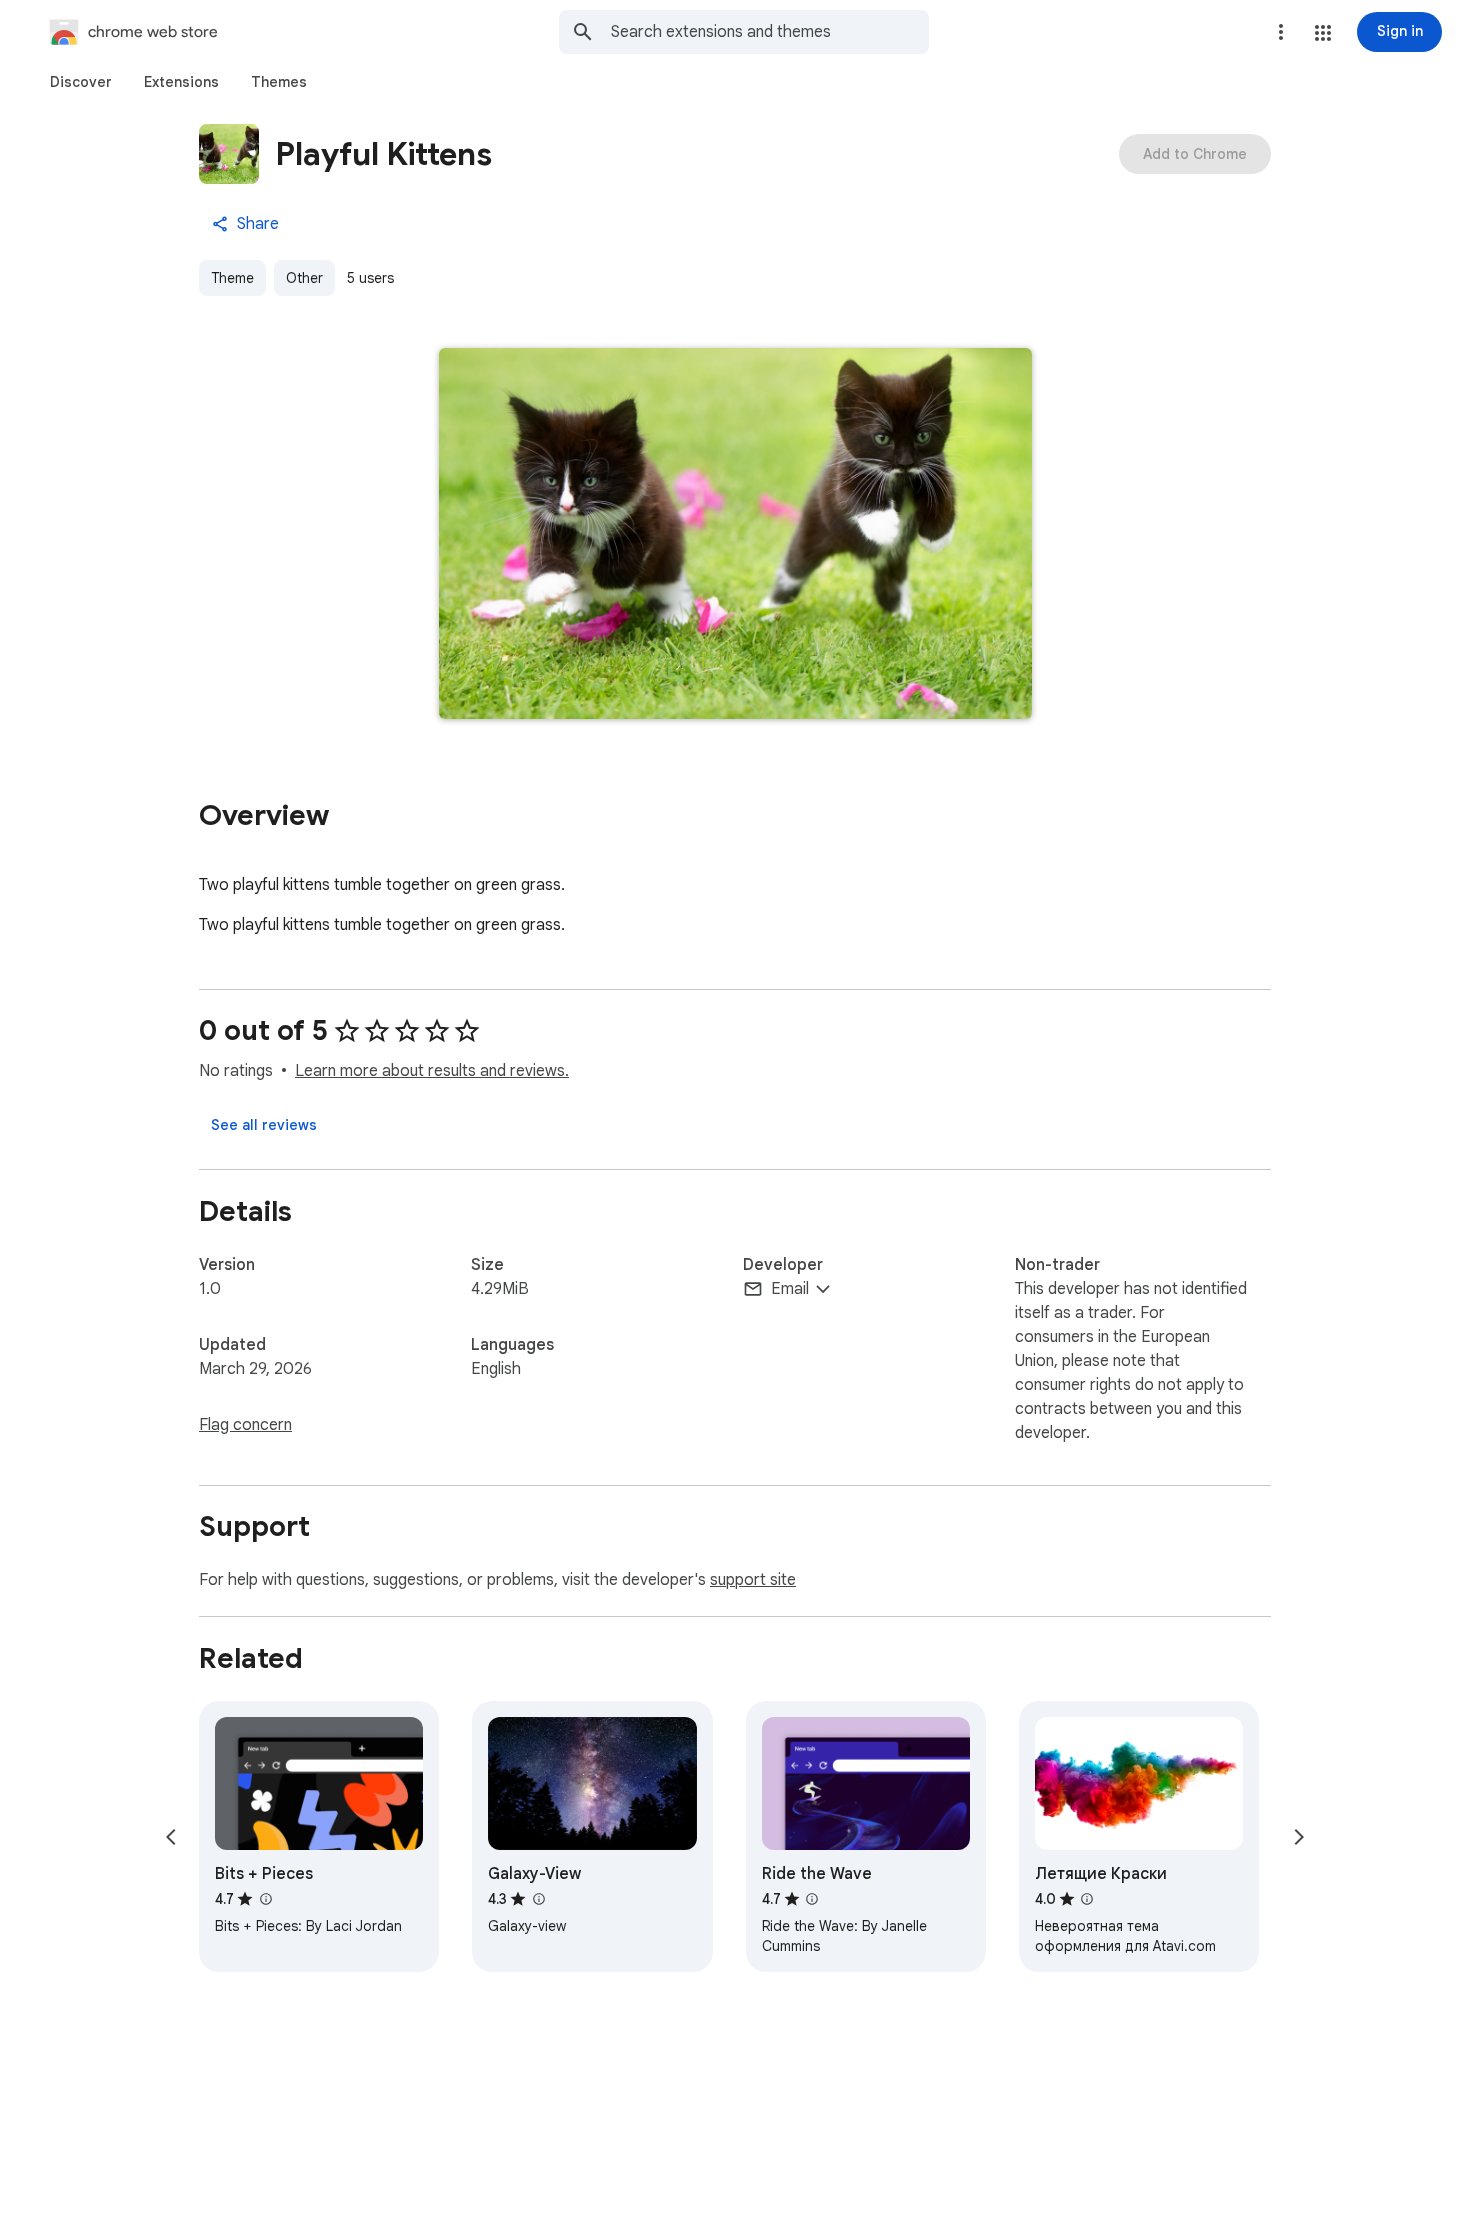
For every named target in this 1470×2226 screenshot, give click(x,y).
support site (753, 1580)
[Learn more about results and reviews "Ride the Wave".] (812, 1899)
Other (304, 278)
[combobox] (770, 32)
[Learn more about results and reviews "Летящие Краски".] (1087, 1899)
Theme (232, 278)
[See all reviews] (264, 1125)
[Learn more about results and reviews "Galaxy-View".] (538, 1899)
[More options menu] (1281, 32)
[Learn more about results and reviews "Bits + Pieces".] (265, 1899)
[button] (1323, 33)
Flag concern (245, 1425)
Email (790, 1289)
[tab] (81, 82)
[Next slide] (1299, 1837)
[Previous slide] (171, 1837)
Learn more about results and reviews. (432, 1071)
